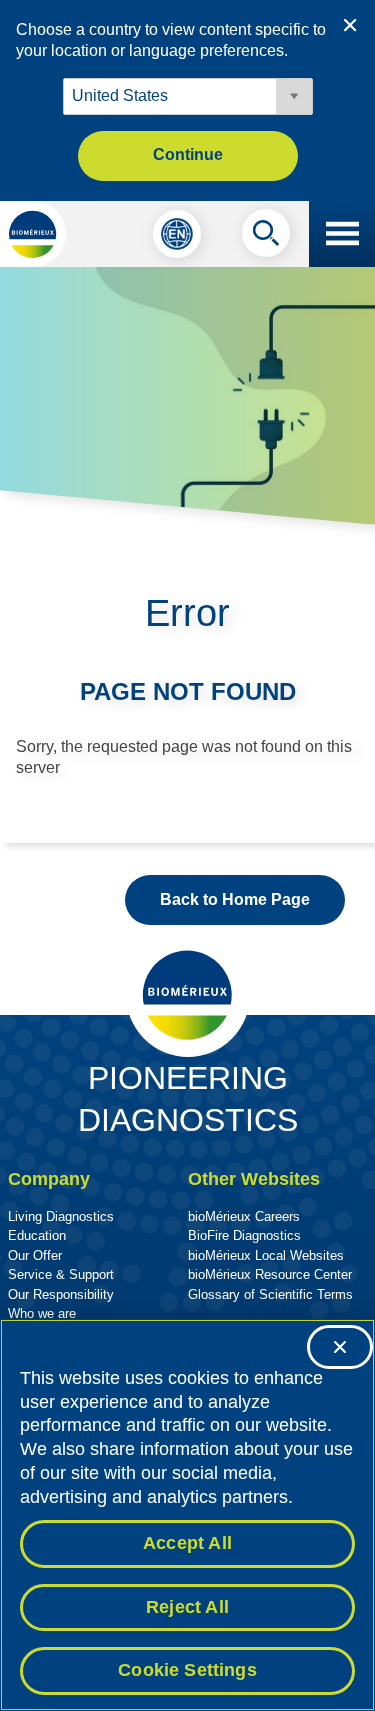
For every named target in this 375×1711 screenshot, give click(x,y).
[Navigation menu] (342, 234)
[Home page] (33, 234)
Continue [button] (188, 154)
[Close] (340, 1347)
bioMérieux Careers (244, 1216)
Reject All (187, 1607)
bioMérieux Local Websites (266, 1255)
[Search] (266, 238)
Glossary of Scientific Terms (270, 1294)
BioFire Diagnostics (244, 1235)
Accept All (187, 1543)
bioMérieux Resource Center (270, 1274)
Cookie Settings (187, 1670)
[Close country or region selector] (350, 25)
